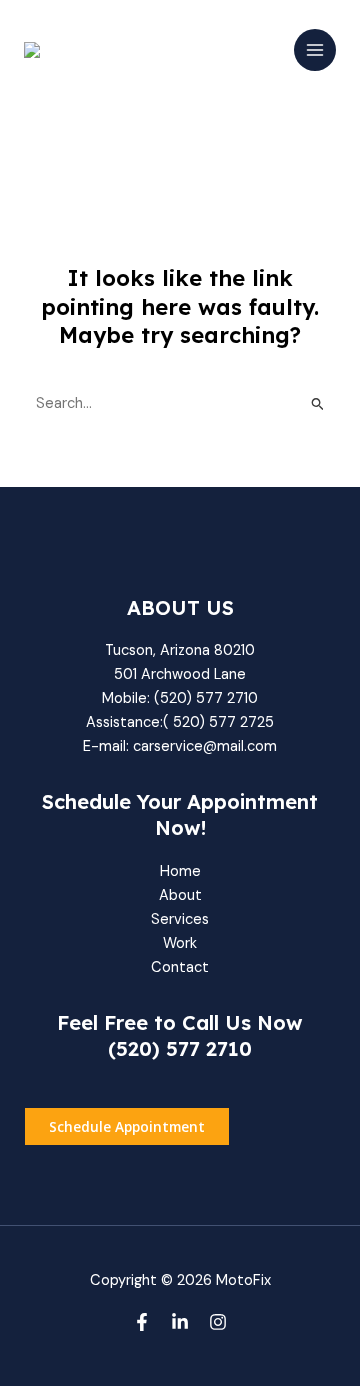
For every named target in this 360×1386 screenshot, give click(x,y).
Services (180, 919)
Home (180, 871)
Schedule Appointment (127, 1126)
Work (180, 943)
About (180, 895)
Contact (180, 967)
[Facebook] (142, 1322)
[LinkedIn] (180, 1322)
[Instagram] (218, 1322)
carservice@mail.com (205, 746)
